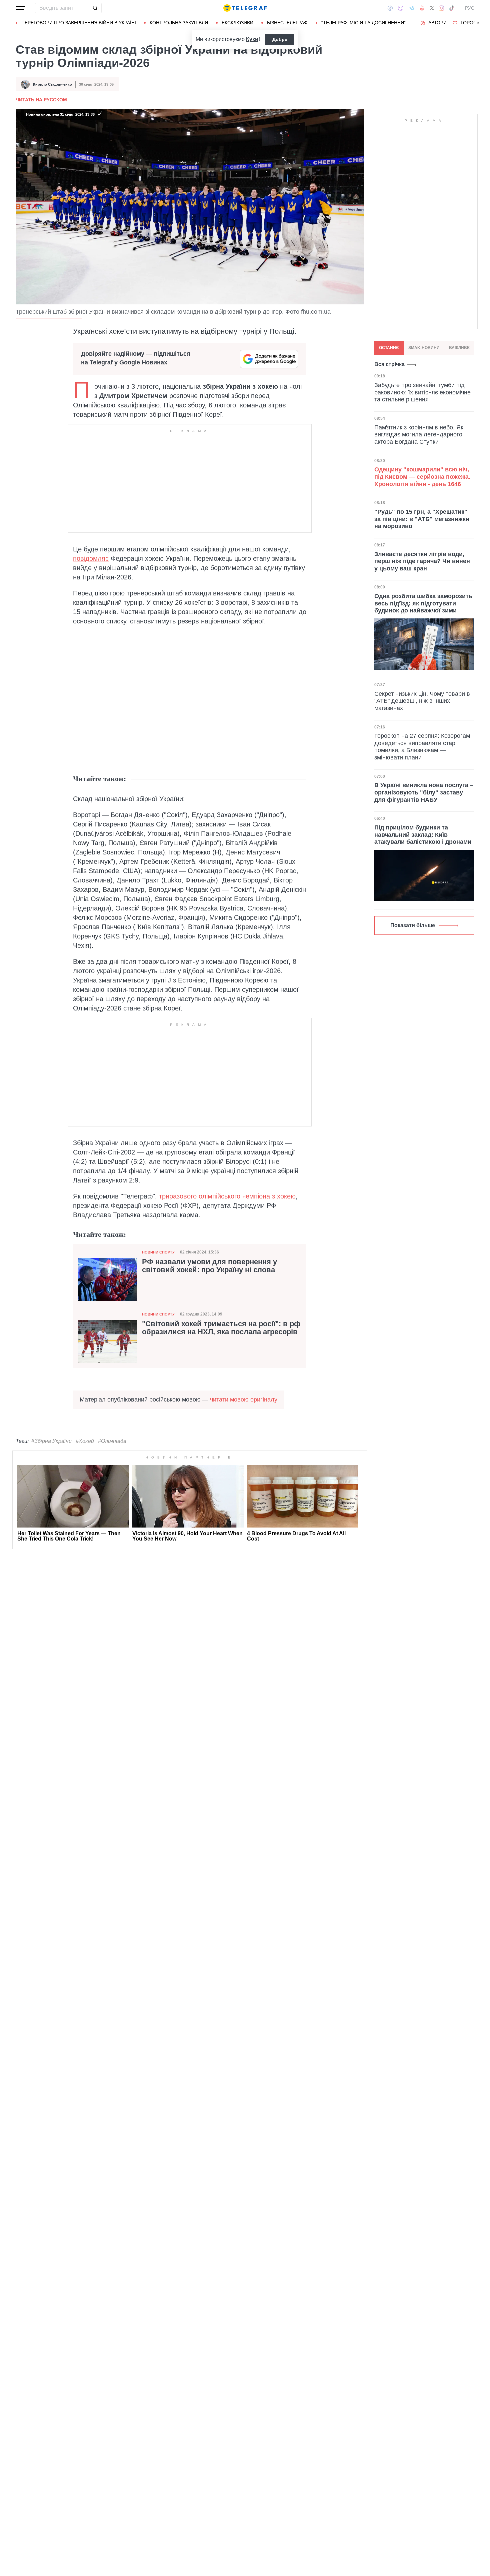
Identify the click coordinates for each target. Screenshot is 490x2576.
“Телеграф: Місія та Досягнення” (363, 23)
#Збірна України (51, 1441)
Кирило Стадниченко (52, 84)
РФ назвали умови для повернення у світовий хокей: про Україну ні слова (209, 1266)
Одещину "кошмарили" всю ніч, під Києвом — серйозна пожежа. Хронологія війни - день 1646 (422, 477)
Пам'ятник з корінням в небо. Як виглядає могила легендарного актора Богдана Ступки (419, 435)
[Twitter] (432, 8)
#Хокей (85, 1441)
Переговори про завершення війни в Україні (79, 23)
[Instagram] (441, 8)
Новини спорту (158, 1252)
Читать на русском (41, 100)
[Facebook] (390, 8)
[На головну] (245, 8)
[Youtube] (422, 8)
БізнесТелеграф (287, 23)
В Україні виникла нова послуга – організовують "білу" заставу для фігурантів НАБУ (424, 792)
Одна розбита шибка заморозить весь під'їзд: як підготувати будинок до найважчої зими (423, 603)
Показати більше (413, 925)
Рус (470, 8)
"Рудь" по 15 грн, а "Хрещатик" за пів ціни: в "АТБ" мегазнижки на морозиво (422, 519)
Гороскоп (473, 23)
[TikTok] (452, 8)
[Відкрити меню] (20, 8)
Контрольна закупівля (179, 23)
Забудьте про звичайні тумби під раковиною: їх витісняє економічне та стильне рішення (422, 392)
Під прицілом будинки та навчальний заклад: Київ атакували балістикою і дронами (423, 835)
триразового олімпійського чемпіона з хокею (227, 1196)
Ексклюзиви (237, 23)
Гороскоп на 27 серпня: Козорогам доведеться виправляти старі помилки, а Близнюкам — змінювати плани (422, 747)
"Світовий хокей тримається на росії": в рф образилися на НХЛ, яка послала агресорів (221, 1328)
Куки (252, 39)
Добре (280, 39)
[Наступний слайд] (478, 23)
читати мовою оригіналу (244, 1400)
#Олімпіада (112, 1441)
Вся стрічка (389, 364)
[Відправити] (95, 8)
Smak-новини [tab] (424, 348)
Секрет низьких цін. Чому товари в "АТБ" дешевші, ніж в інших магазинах (422, 701)
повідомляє (91, 558)
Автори (437, 23)
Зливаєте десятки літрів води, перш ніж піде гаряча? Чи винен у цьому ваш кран (422, 561)
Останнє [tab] (389, 348)
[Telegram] (412, 8)
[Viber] (401, 8)
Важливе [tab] (459, 348)
